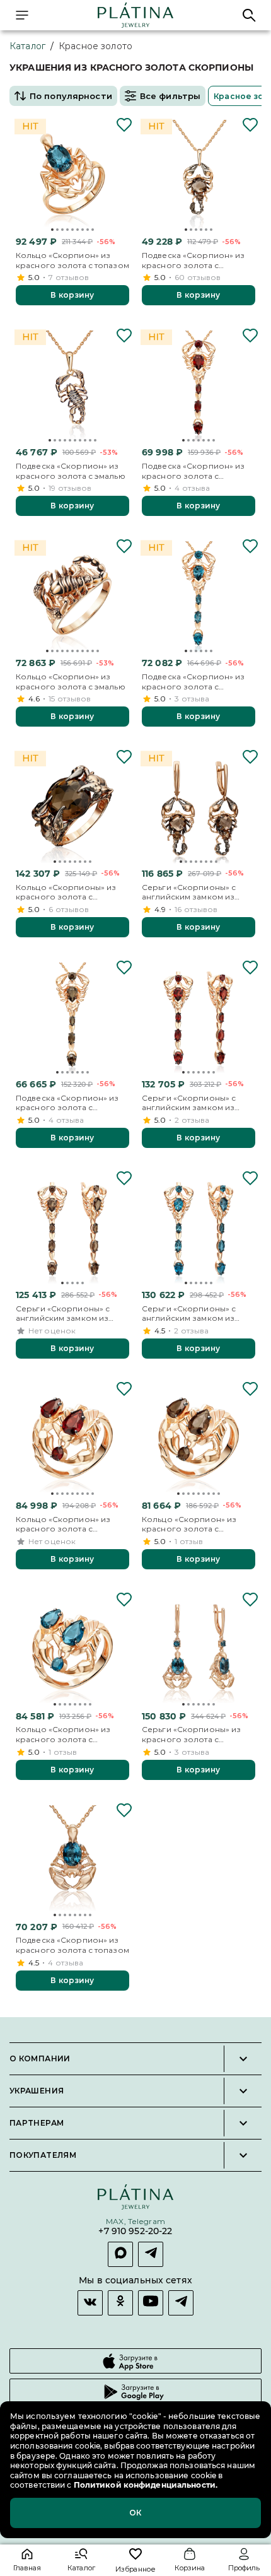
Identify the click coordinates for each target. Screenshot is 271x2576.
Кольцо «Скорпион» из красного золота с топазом (72, 260)
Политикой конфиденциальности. (145, 2485)
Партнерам (37, 2123)
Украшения (37, 2091)
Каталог (27, 46)
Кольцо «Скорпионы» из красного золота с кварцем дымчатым (66, 892)
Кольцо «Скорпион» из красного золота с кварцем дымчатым (189, 1524)
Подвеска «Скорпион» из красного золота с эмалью (71, 471)
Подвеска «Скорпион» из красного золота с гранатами (193, 471)
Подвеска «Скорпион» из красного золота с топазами (193, 682)
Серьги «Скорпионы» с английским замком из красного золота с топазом (199, 1314)
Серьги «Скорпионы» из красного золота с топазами (191, 1734)
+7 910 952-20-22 (135, 2231)
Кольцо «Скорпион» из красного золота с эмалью (71, 682)
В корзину (72, 295)
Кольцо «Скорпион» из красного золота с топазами (63, 1734)
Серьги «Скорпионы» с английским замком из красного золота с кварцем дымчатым (189, 892)
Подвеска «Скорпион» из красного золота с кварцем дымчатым (193, 260)
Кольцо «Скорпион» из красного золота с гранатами (63, 1524)
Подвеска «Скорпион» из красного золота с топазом (72, 1945)
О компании (40, 2059)
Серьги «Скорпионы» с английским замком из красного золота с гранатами (189, 1103)
